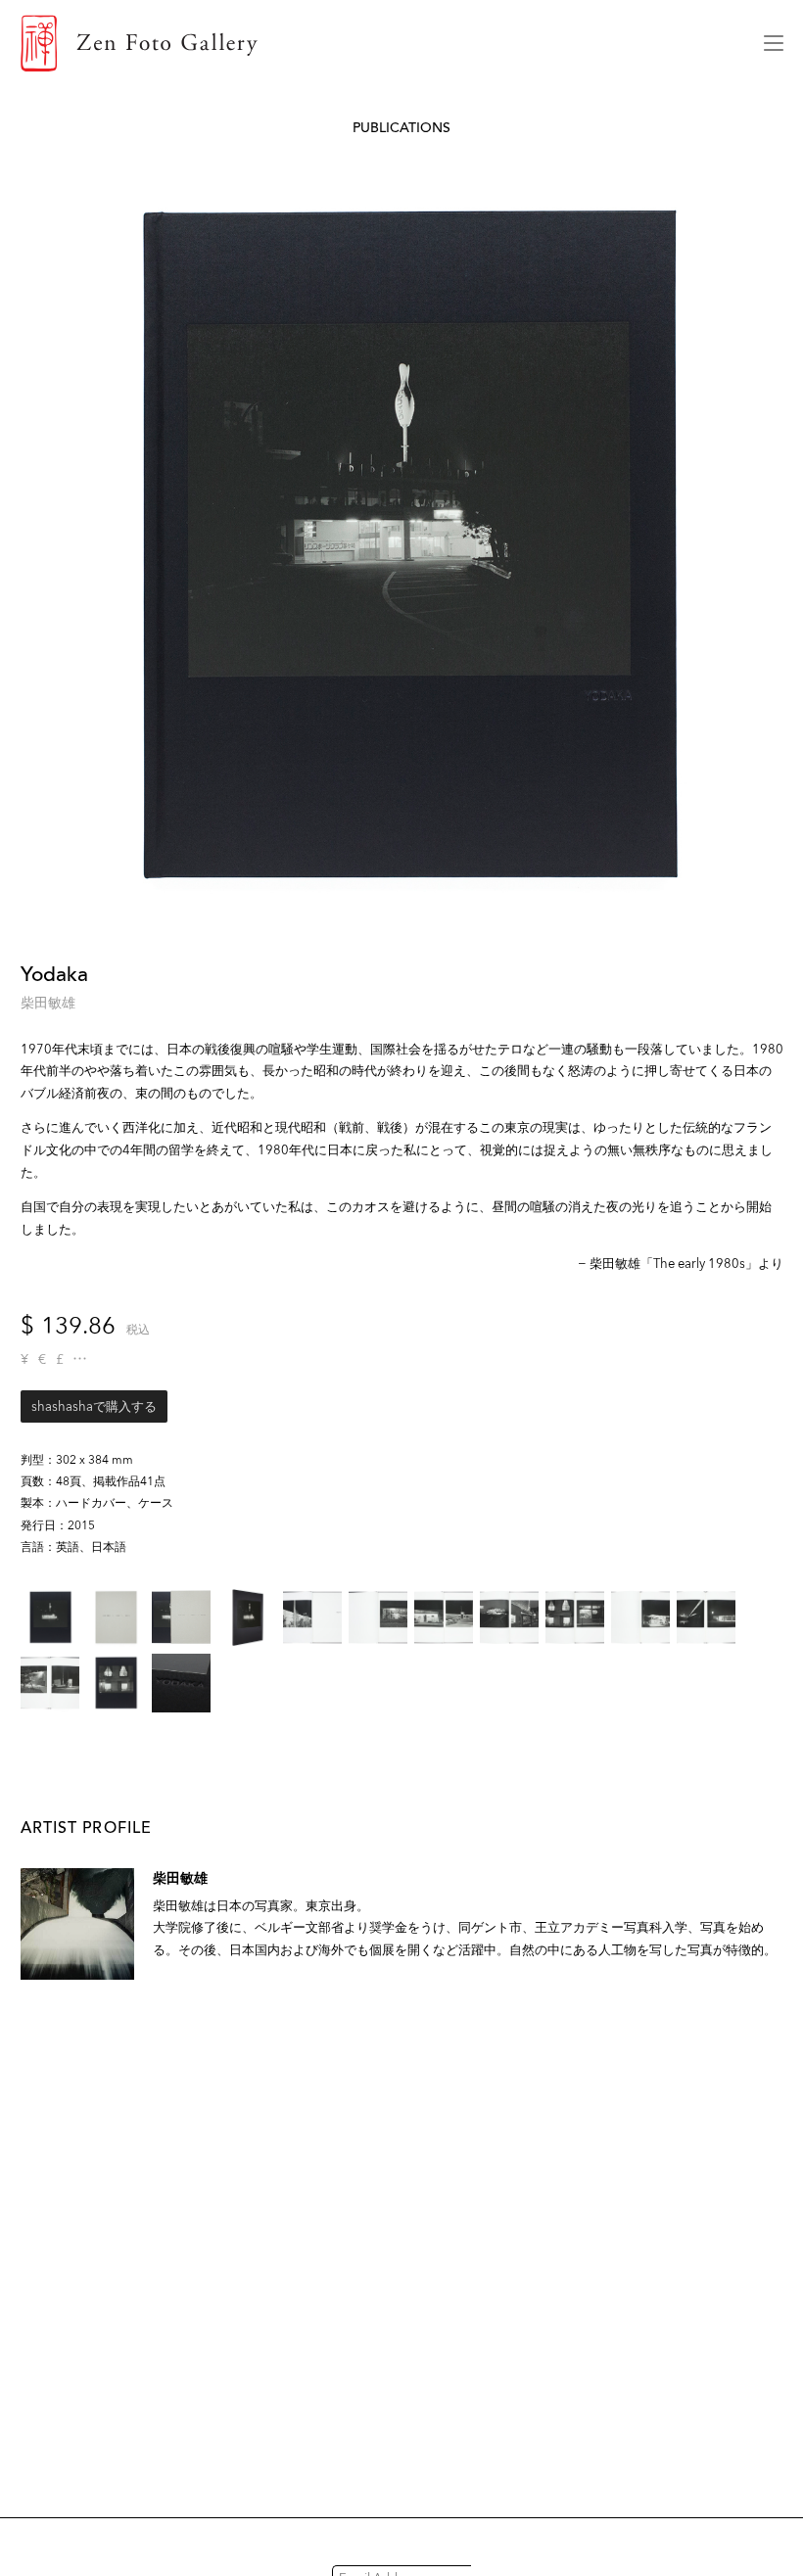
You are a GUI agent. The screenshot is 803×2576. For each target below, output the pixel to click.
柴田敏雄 (48, 1003)
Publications (401, 128)
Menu (774, 43)
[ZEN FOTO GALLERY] (378, 43)
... (80, 1359)
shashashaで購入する (94, 1406)
